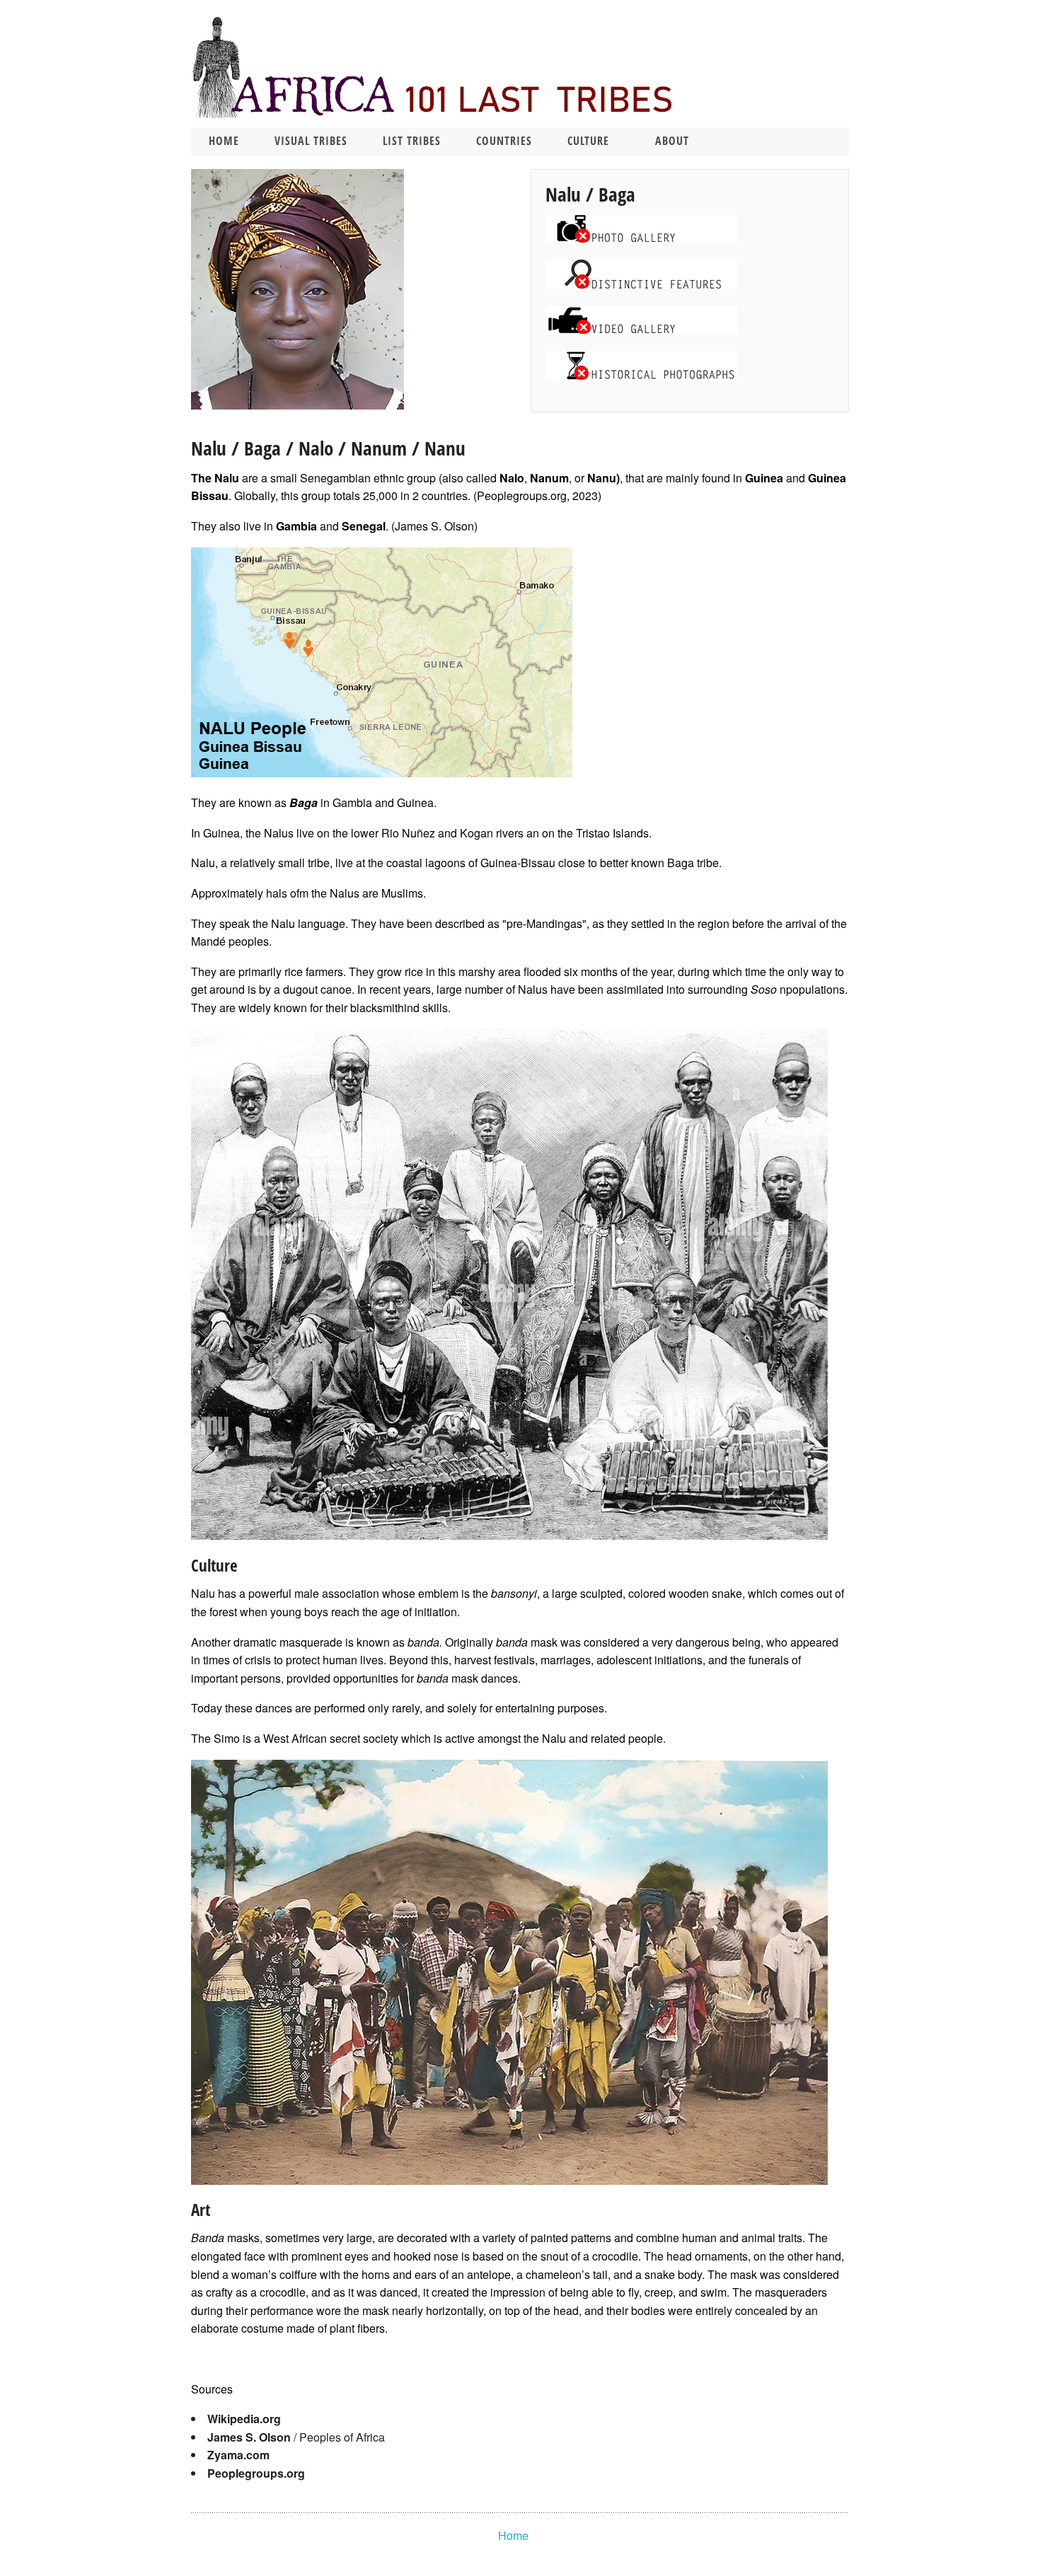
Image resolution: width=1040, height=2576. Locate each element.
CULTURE (588, 141)
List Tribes (412, 141)
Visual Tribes (311, 141)
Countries (504, 141)
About (672, 141)
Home (224, 141)
